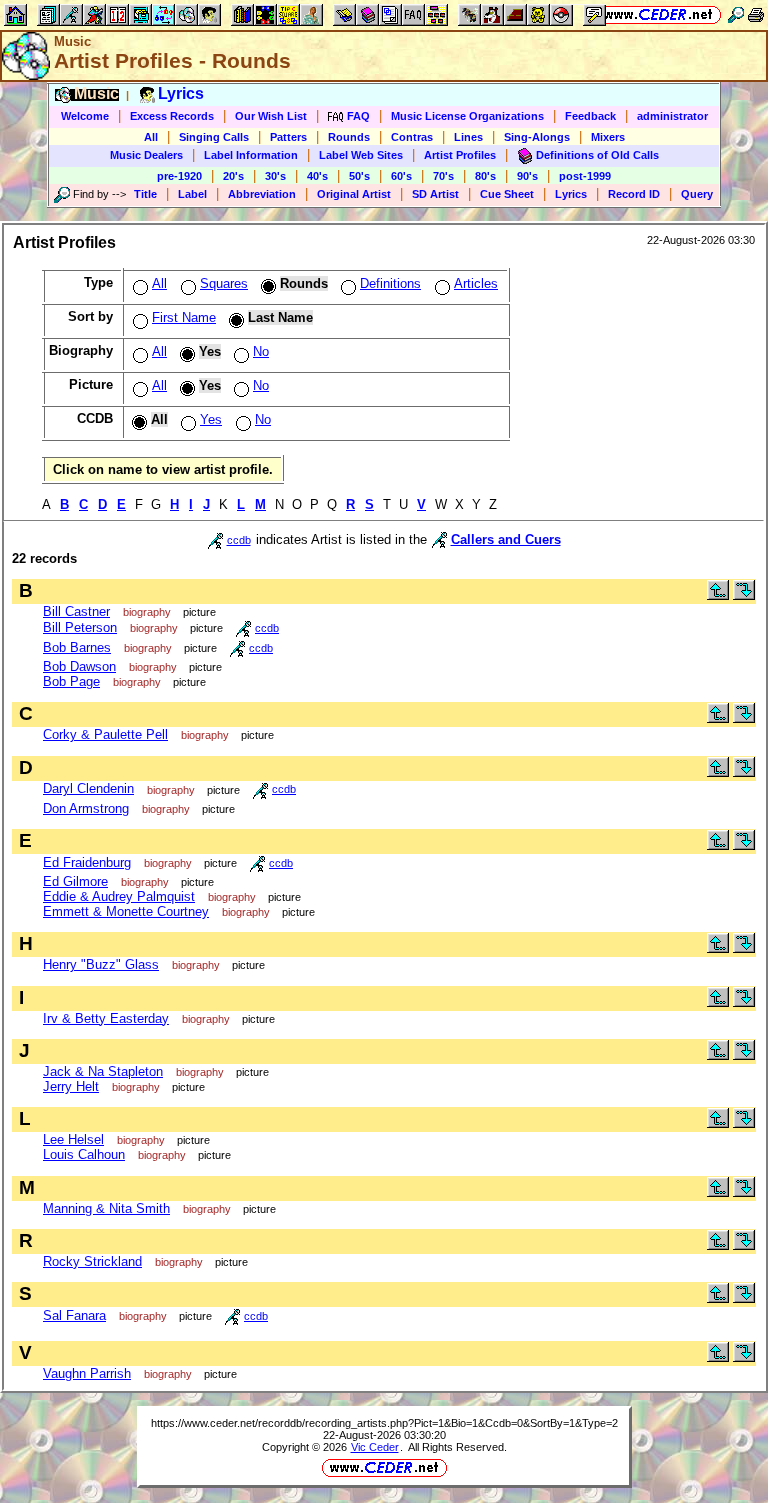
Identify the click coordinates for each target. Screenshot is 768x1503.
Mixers (608, 137)
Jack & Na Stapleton (103, 1071)
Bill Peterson (80, 627)
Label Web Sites (361, 155)
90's (527, 176)
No (261, 351)
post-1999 (585, 176)
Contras (412, 137)
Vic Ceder (375, 1447)
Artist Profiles (460, 155)
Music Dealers (146, 155)
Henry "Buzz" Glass (101, 964)
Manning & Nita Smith (106, 1208)
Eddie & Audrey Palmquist (119, 896)
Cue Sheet (507, 194)
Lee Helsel (73, 1139)
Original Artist (354, 194)
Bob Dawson (79, 666)
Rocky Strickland (92, 1261)
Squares (224, 283)
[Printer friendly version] (756, 14)
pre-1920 (179, 176)
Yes (211, 419)
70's (443, 176)
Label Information (251, 155)
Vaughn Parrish (87, 1373)
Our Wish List (271, 116)
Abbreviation (262, 194)
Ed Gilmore (75, 881)
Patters (288, 137)
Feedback (590, 116)
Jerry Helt (71, 1086)
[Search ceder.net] (736, 14)
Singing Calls (214, 137)
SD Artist (435, 194)
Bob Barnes (77, 647)
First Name (184, 317)
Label (192, 194)
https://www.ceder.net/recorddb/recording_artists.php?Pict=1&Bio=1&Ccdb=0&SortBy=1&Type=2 (384, 1423)
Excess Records (172, 116)
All (151, 137)
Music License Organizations (467, 116)
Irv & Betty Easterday (106, 1018)
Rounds (349, 137)
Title (145, 194)
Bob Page (71, 681)
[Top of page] (718, 595)
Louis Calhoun (84, 1154)
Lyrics (571, 194)
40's (317, 176)
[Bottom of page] (744, 595)
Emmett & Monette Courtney (126, 911)
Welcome (85, 116)
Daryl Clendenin (88, 788)
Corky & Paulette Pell (105, 734)
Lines (468, 137)
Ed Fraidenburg (87, 862)
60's (401, 176)
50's (359, 176)
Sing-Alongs (537, 137)
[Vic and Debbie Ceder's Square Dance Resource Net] (658, 14)
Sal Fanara (74, 1315)
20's (233, 176)
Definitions (390, 283)
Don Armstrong (86, 808)
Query (697, 194)
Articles (476, 283)
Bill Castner (76, 611)
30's (275, 176)
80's (485, 176)
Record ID (634, 194)
